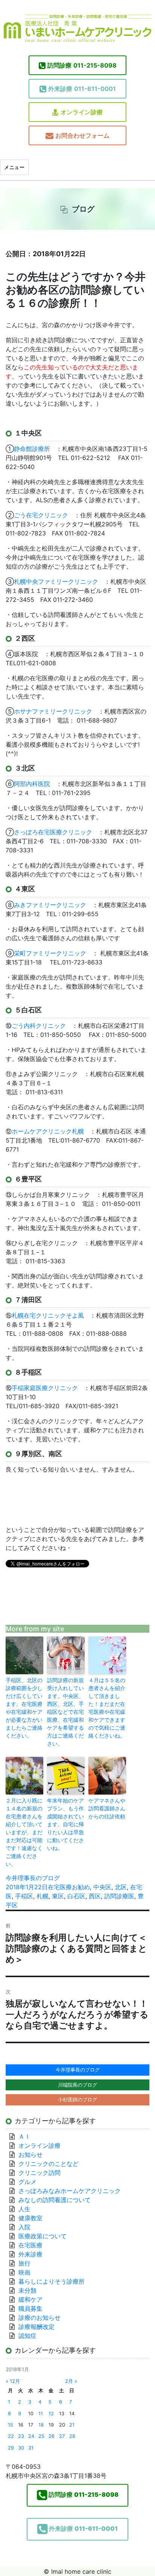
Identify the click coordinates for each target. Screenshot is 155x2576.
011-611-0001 (82, 89)
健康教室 (30, 2218)
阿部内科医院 (32, 784)
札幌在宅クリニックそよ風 (48, 1315)
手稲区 (24, 1896)
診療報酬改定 (36, 2327)
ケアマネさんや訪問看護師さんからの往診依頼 (107, 1808)
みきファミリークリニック (50, 905)
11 (41, 2414)
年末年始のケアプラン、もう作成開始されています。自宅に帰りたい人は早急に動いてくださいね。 (65, 1824)
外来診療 (30, 2254)
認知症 (27, 2336)
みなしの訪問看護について (55, 2200)
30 (21, 2448)
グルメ (27, 2182)
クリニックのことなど (49, 2164)
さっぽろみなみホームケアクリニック (70, 2191)
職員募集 (30, 2308)
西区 (95, 1896)
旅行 (24, 2263)
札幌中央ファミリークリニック (56, 581)
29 (11, 2448)
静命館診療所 (32, 449)
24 (31, 2436)
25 (41, 2436)
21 (72, 2425)
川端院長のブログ (77, 2085)
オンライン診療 (82, 112)
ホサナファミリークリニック (53, 711)
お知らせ (30, 2155)
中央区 (102, 1887)
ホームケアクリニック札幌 (48, 1131)
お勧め (81, 1887)
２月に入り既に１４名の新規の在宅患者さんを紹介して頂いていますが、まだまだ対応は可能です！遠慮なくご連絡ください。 (24, 1832)
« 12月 (13, 2381)
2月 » (71, 2381)
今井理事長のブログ (33, 1878)
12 (51, 2414)
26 (52, 2436)
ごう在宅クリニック (41, 515)
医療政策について (43, 2236)
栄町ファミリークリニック (50, 953)
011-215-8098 (82, 65)
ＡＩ (24, 2136)
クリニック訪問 (40, 2173)
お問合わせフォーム (82, 135)
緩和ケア (33, 2299)
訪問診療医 (119, 1896)
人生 (24, 2209)
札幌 (43, 1896)
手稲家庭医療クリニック (45, 1388)
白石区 (76, 1896)
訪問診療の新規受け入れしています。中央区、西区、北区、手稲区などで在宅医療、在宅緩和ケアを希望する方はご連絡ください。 (65, 1712)
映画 (24, 2272)
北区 (121, 1887)
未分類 (27, 2290)
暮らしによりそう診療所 (52, 2281)
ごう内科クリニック (39, 1026)
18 (41, 2425)
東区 (58, 1896)
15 (11, 2425)
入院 (24, 2227)
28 (72, 2436)
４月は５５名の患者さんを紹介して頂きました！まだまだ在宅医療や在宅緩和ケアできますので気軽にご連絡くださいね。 (107, 1708)
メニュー (14, 167)
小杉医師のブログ (77, 2099)
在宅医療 (60, 1887)
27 (62, 2436)
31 (31, 2448)
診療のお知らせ (40, 2318)
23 (21, 2436)
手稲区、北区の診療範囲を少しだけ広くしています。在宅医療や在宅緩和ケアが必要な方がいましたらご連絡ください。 (24, 1708)
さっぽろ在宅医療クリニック (53, 832)
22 (11, 2436)
